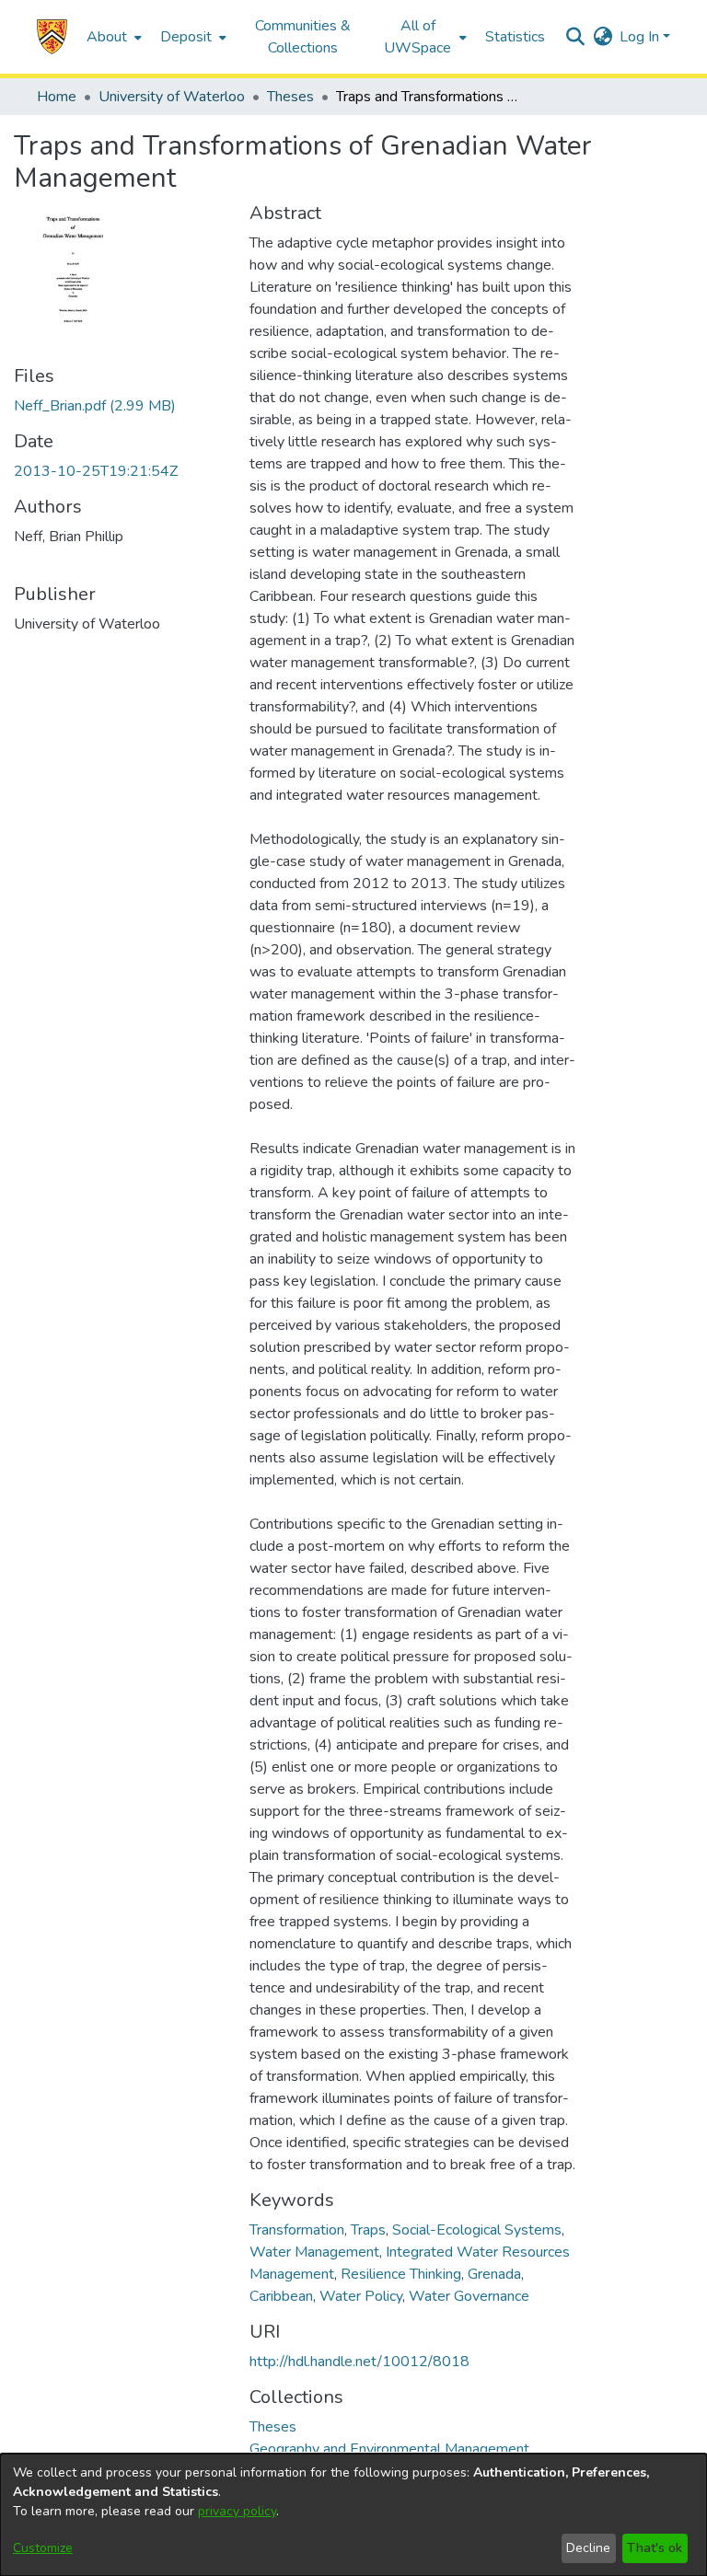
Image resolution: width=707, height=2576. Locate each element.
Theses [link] (290, 97)
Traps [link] (368, 2230)
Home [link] (57, 97)
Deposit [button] (186, 37)
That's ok (655, 2548)
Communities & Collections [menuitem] (303, 37)
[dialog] (353, 2515)
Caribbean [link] (281, 2296)
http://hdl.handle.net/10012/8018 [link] (359, 2362)
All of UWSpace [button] (417, 37)
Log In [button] (641, 37)
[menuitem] (112, 37)
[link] (95, 406)
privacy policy (237, 2511)
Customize (43, 2548)
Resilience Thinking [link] (401, 2274)
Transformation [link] (297, 2230)
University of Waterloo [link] (172, 97)
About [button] (107, 37)
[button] (52, 37)
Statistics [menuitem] (515, 37)
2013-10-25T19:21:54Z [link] (96, 471)
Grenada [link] (494, 2274)
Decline (588, 2548)
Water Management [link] (314, 2252)
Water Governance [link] (469, 2296)
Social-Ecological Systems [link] (477, 2230)
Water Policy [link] (361, 2296)
